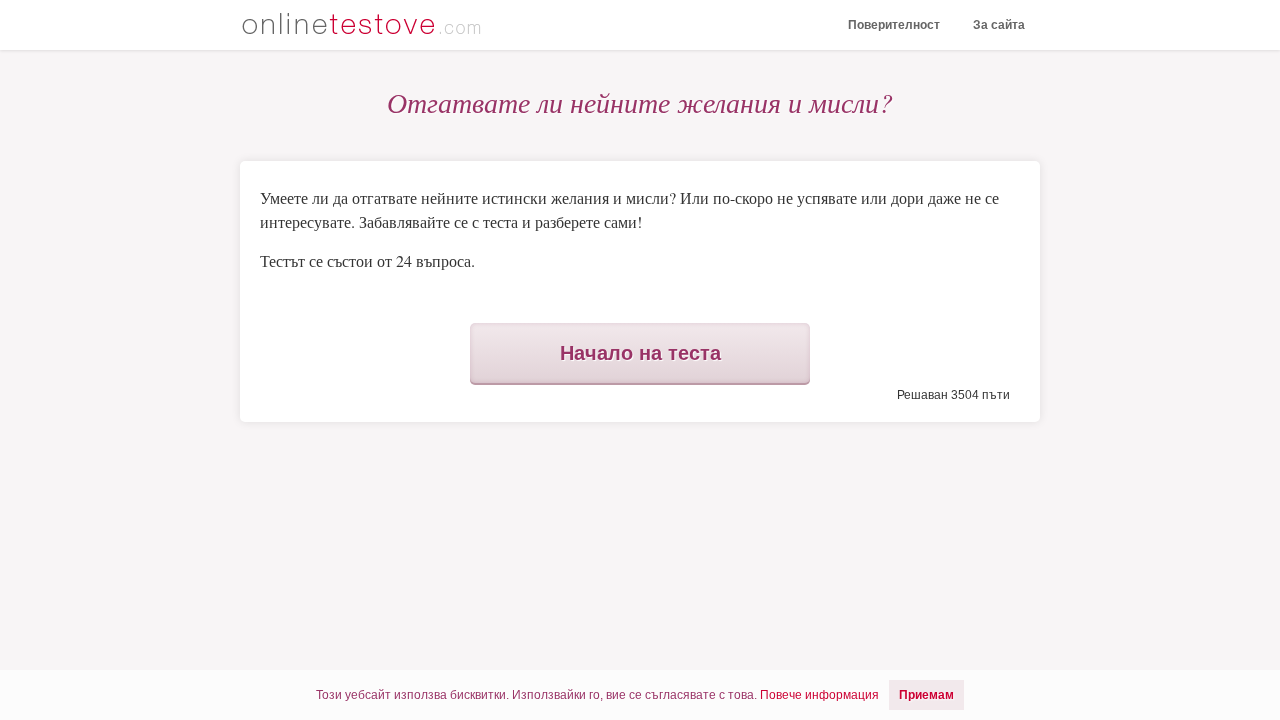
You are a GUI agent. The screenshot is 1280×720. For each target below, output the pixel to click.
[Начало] (365, 26)
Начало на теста (640, 353)
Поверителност (894, 25)
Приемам (926, 695)
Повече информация (819, 695)
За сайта (999, 25)
